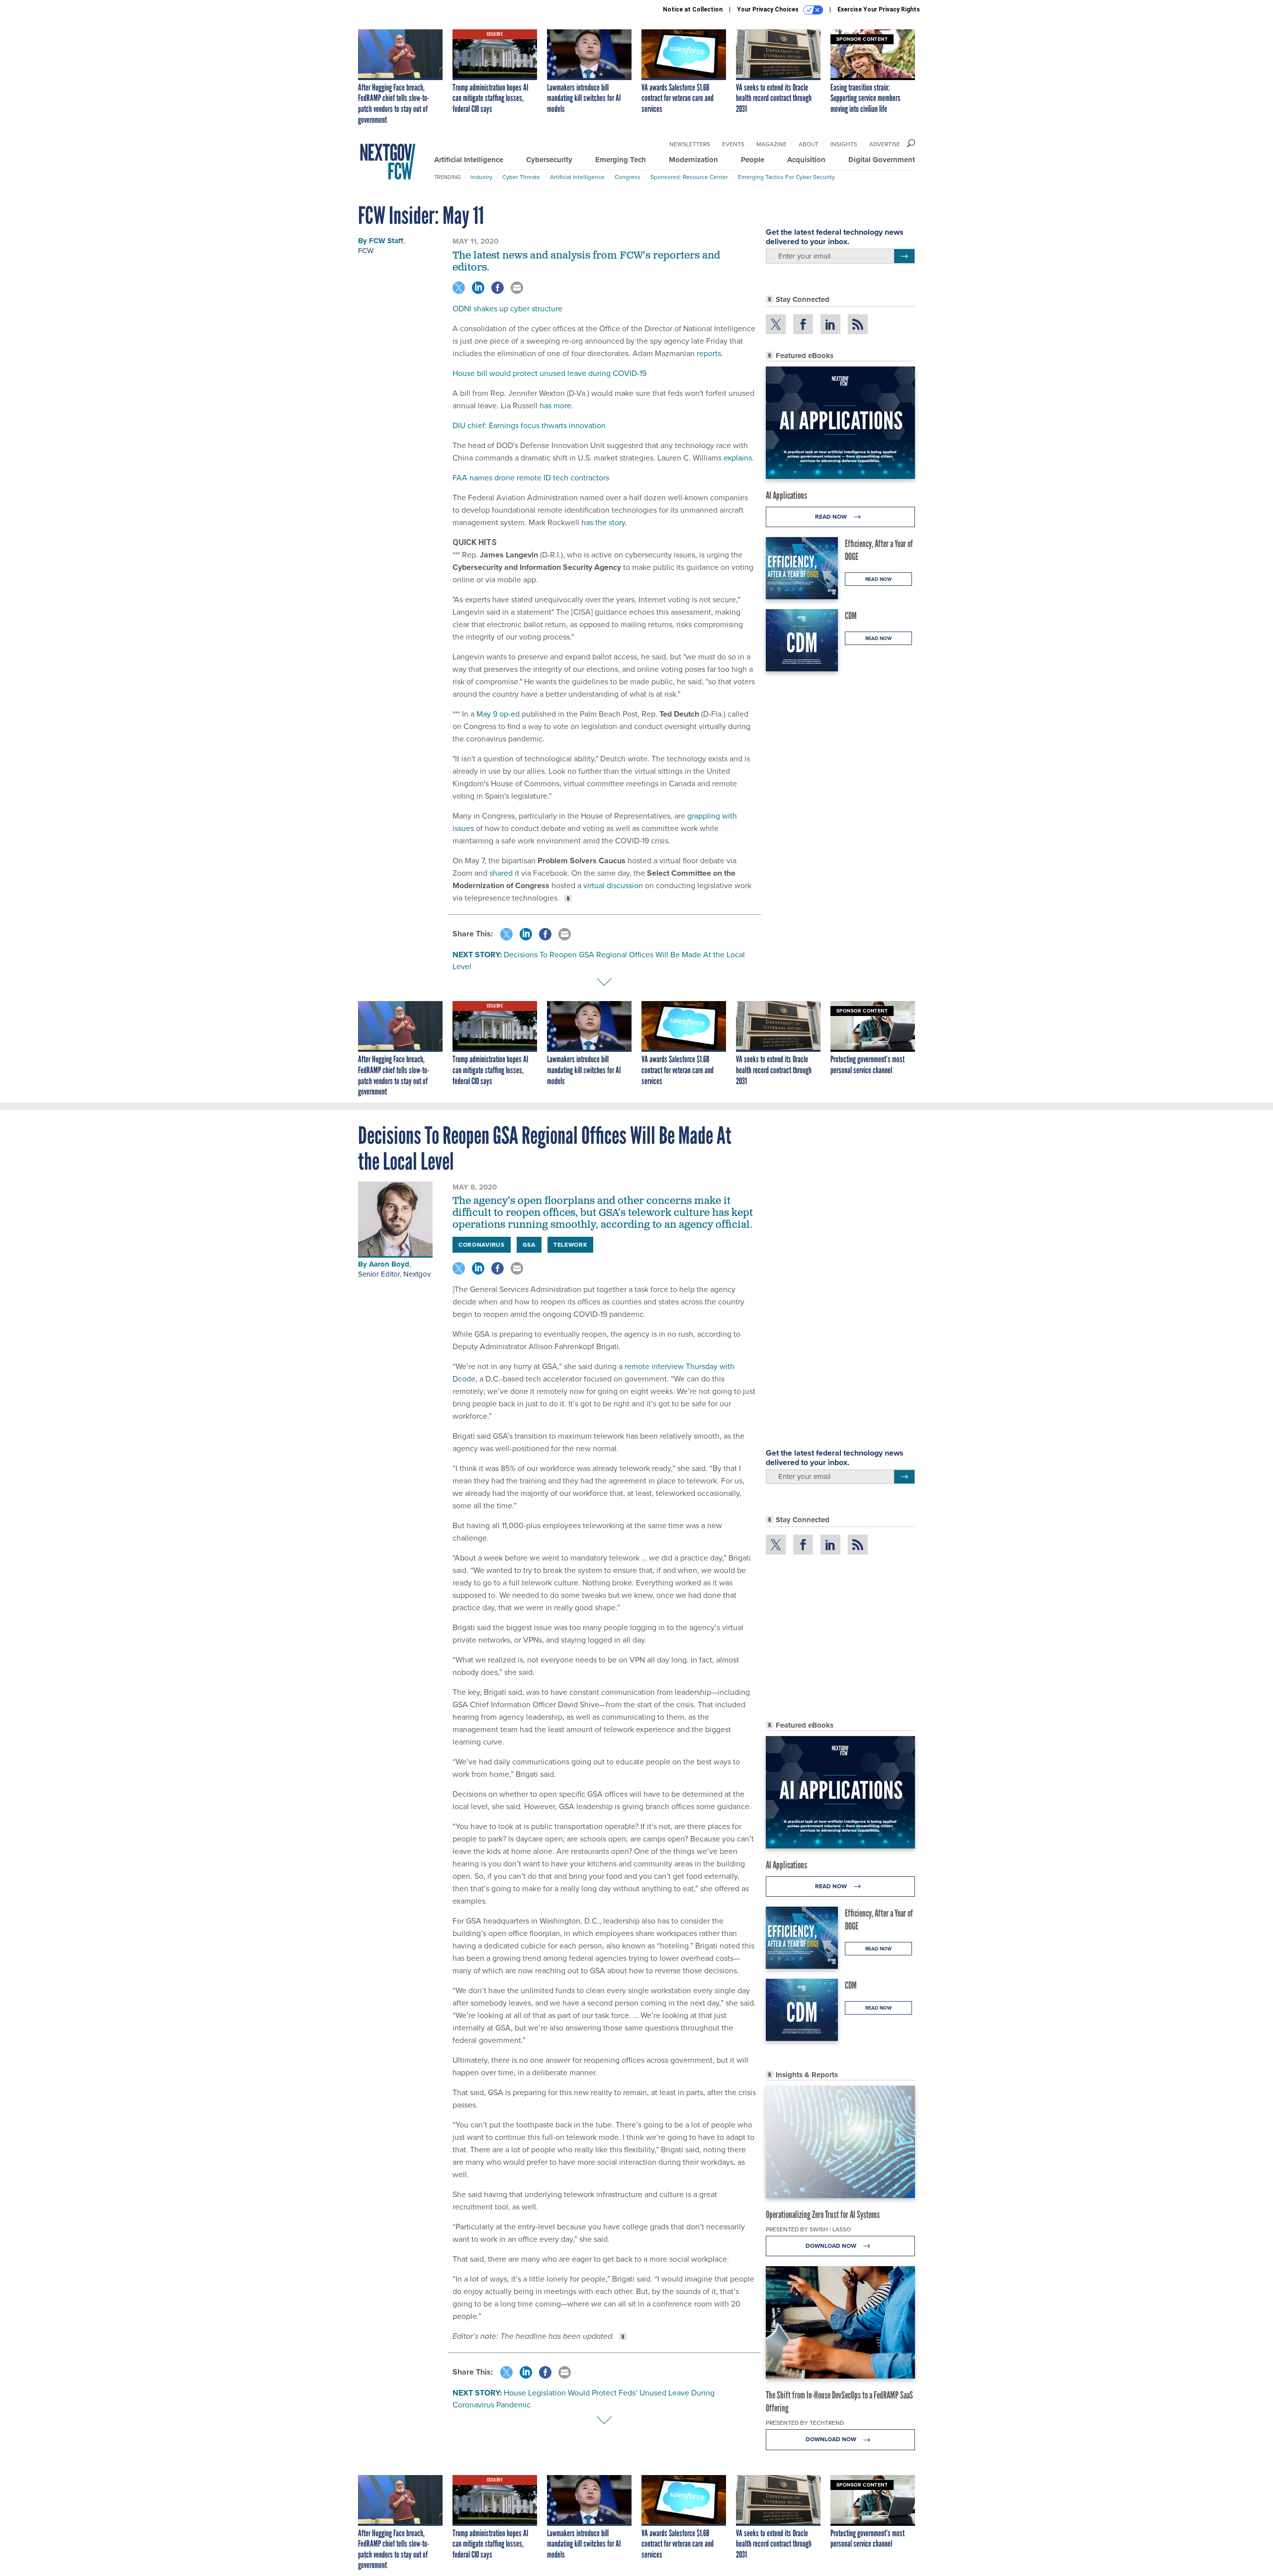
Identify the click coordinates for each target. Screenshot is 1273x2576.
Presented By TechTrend (805, 2423)
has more (555, 406)
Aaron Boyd (389, 1264)
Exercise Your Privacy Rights (879, 9)
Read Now (832, 517)
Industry (481, 177)
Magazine (772, 144)
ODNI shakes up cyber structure (507, 309)
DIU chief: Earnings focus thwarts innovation (529, 425)
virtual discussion (613, 885)
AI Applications (786, 495)
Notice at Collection (693, 9)
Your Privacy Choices (769, 9)
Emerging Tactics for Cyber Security (786, 177)
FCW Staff (386, 241)
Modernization (693, 160)
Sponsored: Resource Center (689, 177)
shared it (504, 873)
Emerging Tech (621, 160)
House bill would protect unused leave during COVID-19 (549, 373)
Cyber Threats (521, 177)
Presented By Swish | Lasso (808, 2229)
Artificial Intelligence (469, 160)
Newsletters (690, 144)
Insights (844, 144)
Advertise (885, 144)
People (753, 160)
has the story (603, 522)
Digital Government (882, 160)
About (809, 144)
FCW (366, 251)
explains (738, 458)
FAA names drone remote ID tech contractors (531, 478)
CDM (851, 616)
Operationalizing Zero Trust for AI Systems (823, 2214)
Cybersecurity (549, 160)
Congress (628, 177)
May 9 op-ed (498, 714)
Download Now (832, 2246)
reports (709, 353)
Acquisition (806, 160)
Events (733, 144)
